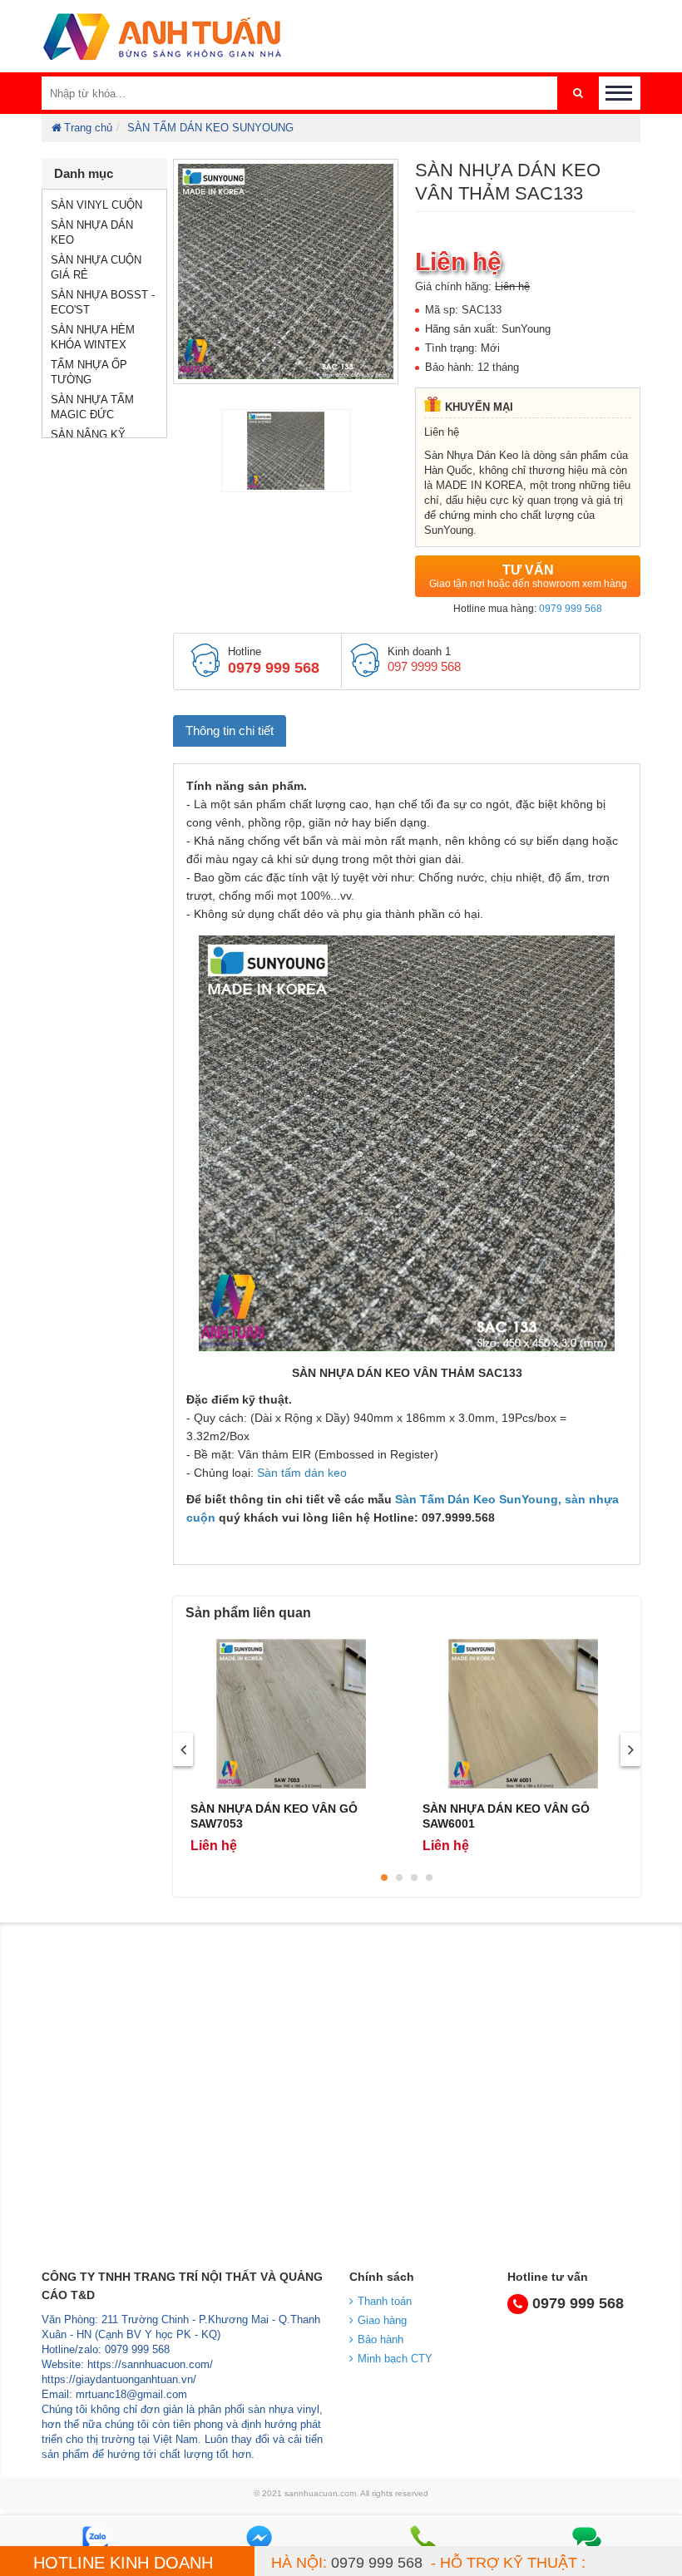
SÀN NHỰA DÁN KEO (92, 232)
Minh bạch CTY (395, 2359)
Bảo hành (381, 2339)
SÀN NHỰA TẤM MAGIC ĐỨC (92, 407)
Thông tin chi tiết (230, 730)
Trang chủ (88, 128)
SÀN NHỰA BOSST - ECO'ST (103, 302)
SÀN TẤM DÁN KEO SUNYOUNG (210, 128)
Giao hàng (382, 2320)
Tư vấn (528, 576)
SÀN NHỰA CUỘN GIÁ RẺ (96, 267)
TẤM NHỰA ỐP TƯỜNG (89, 372)
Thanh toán (385, 2301)
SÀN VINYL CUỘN (96, 205)
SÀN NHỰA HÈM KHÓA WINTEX (93, 337)
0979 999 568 (571, 609)
